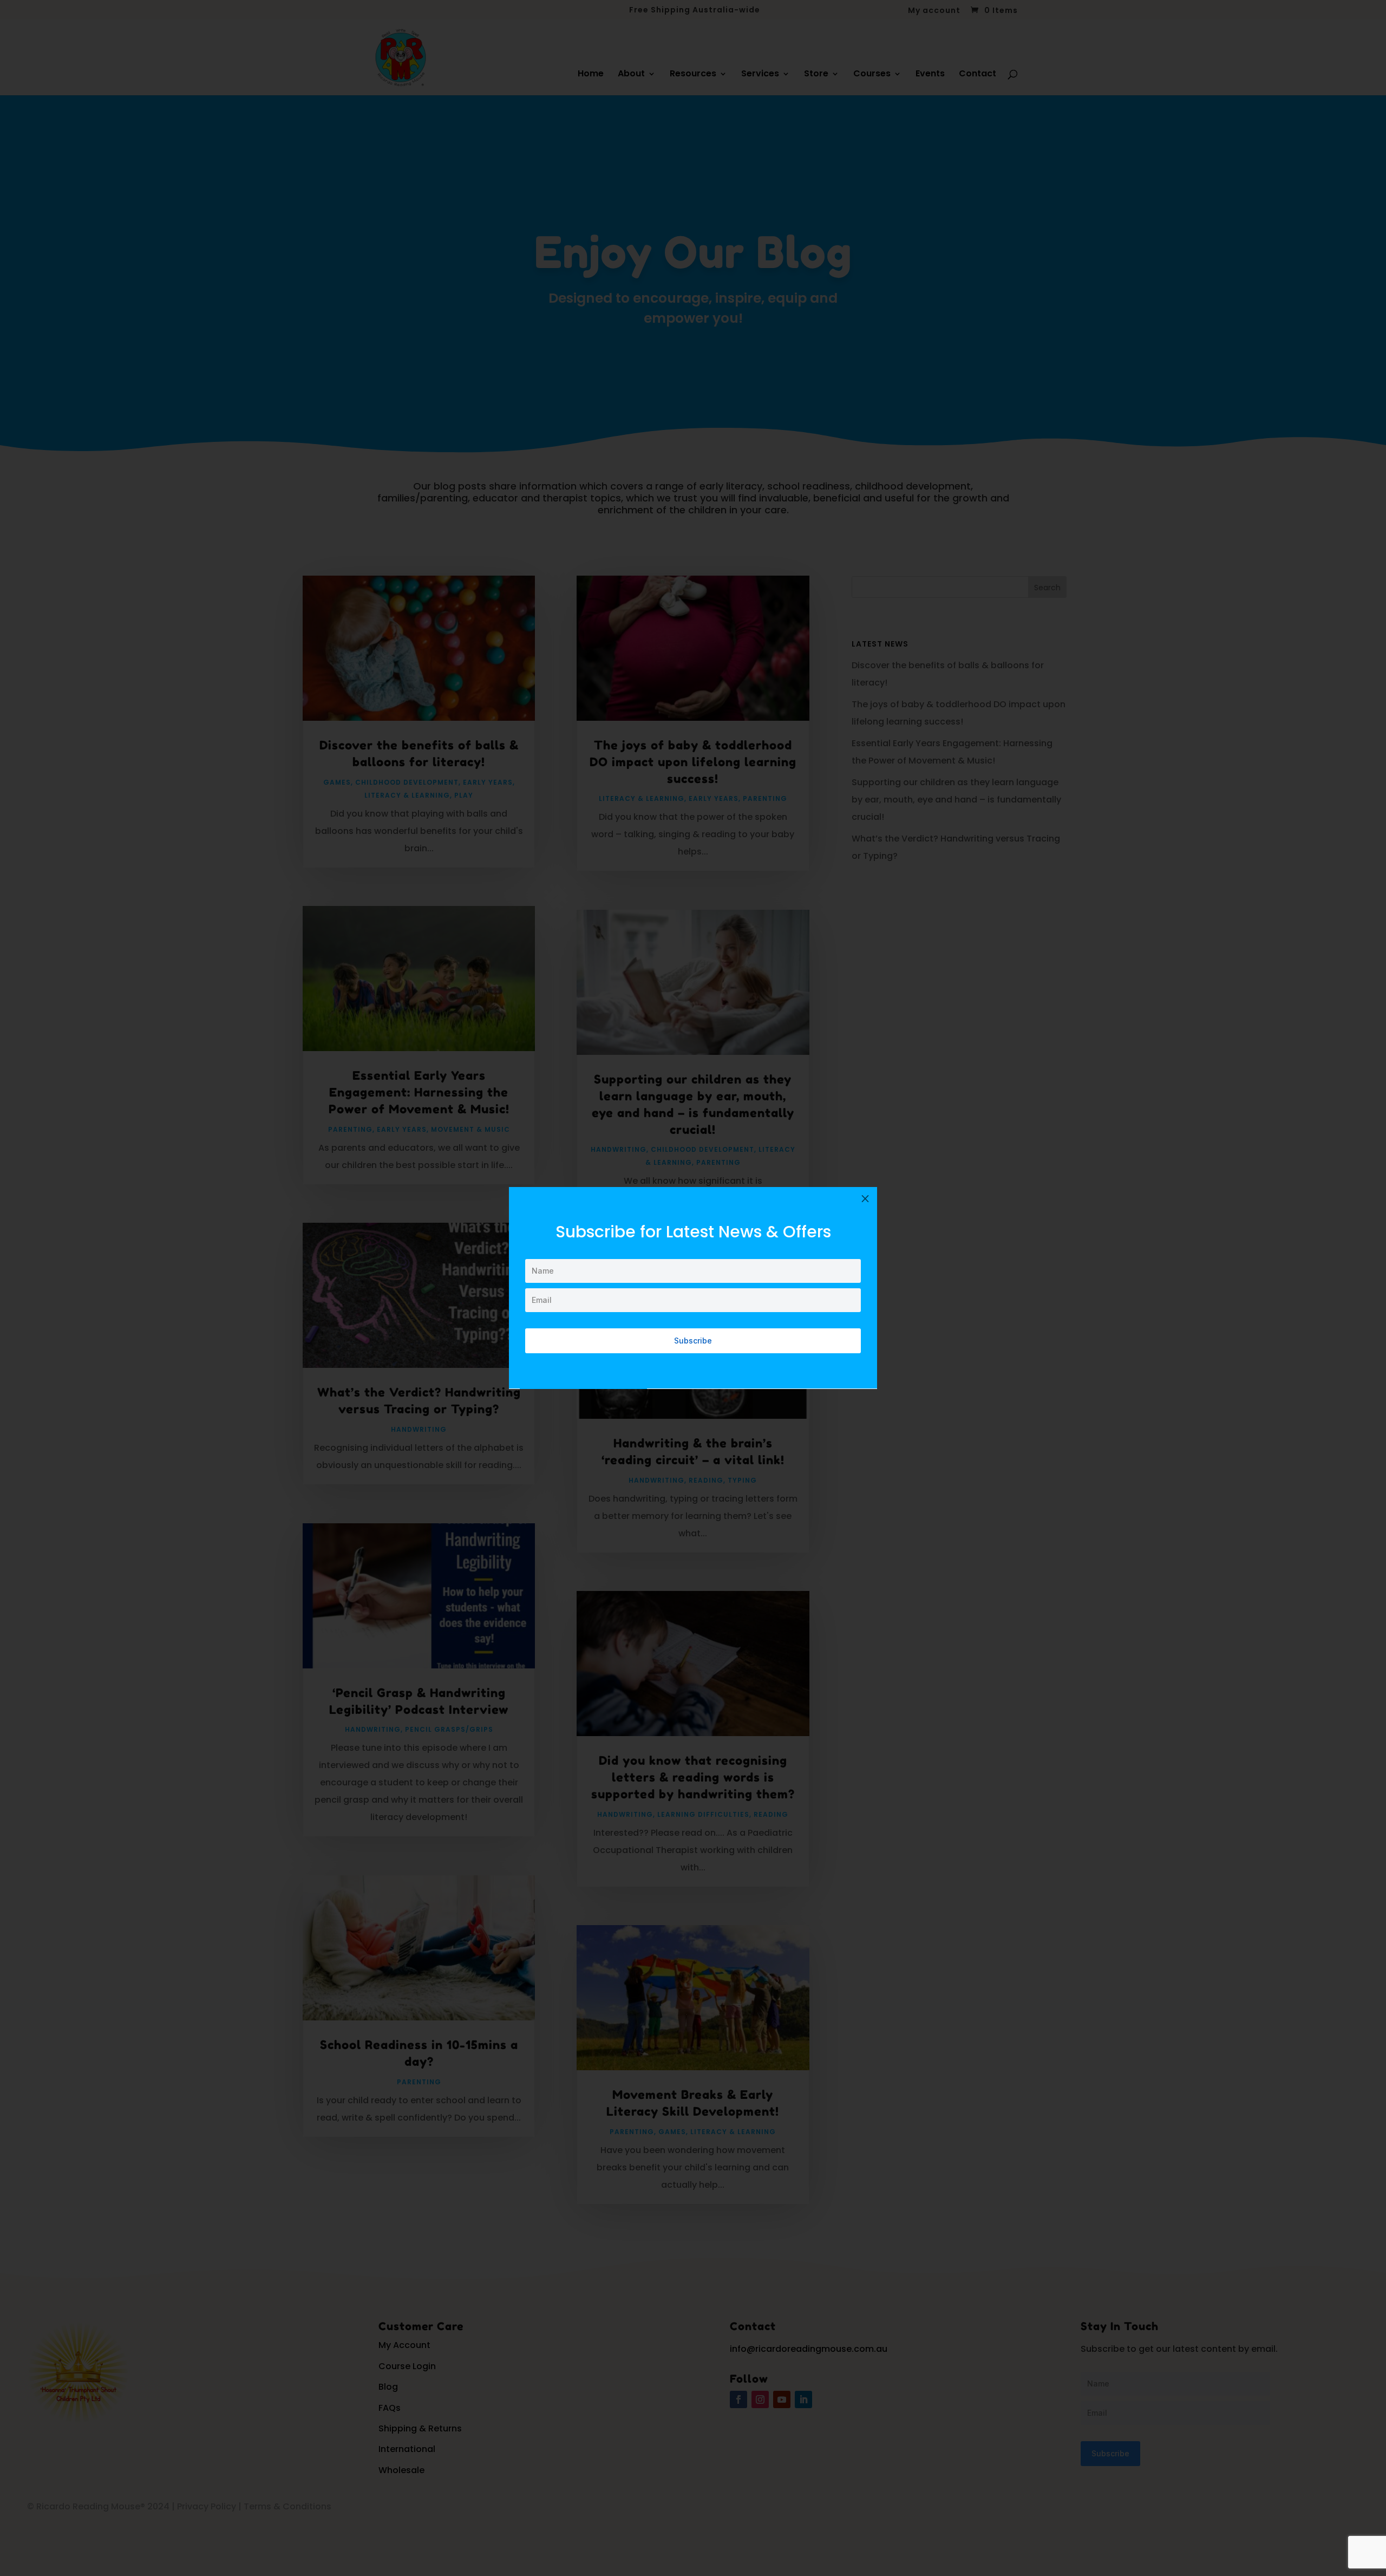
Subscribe (693, 1341)
